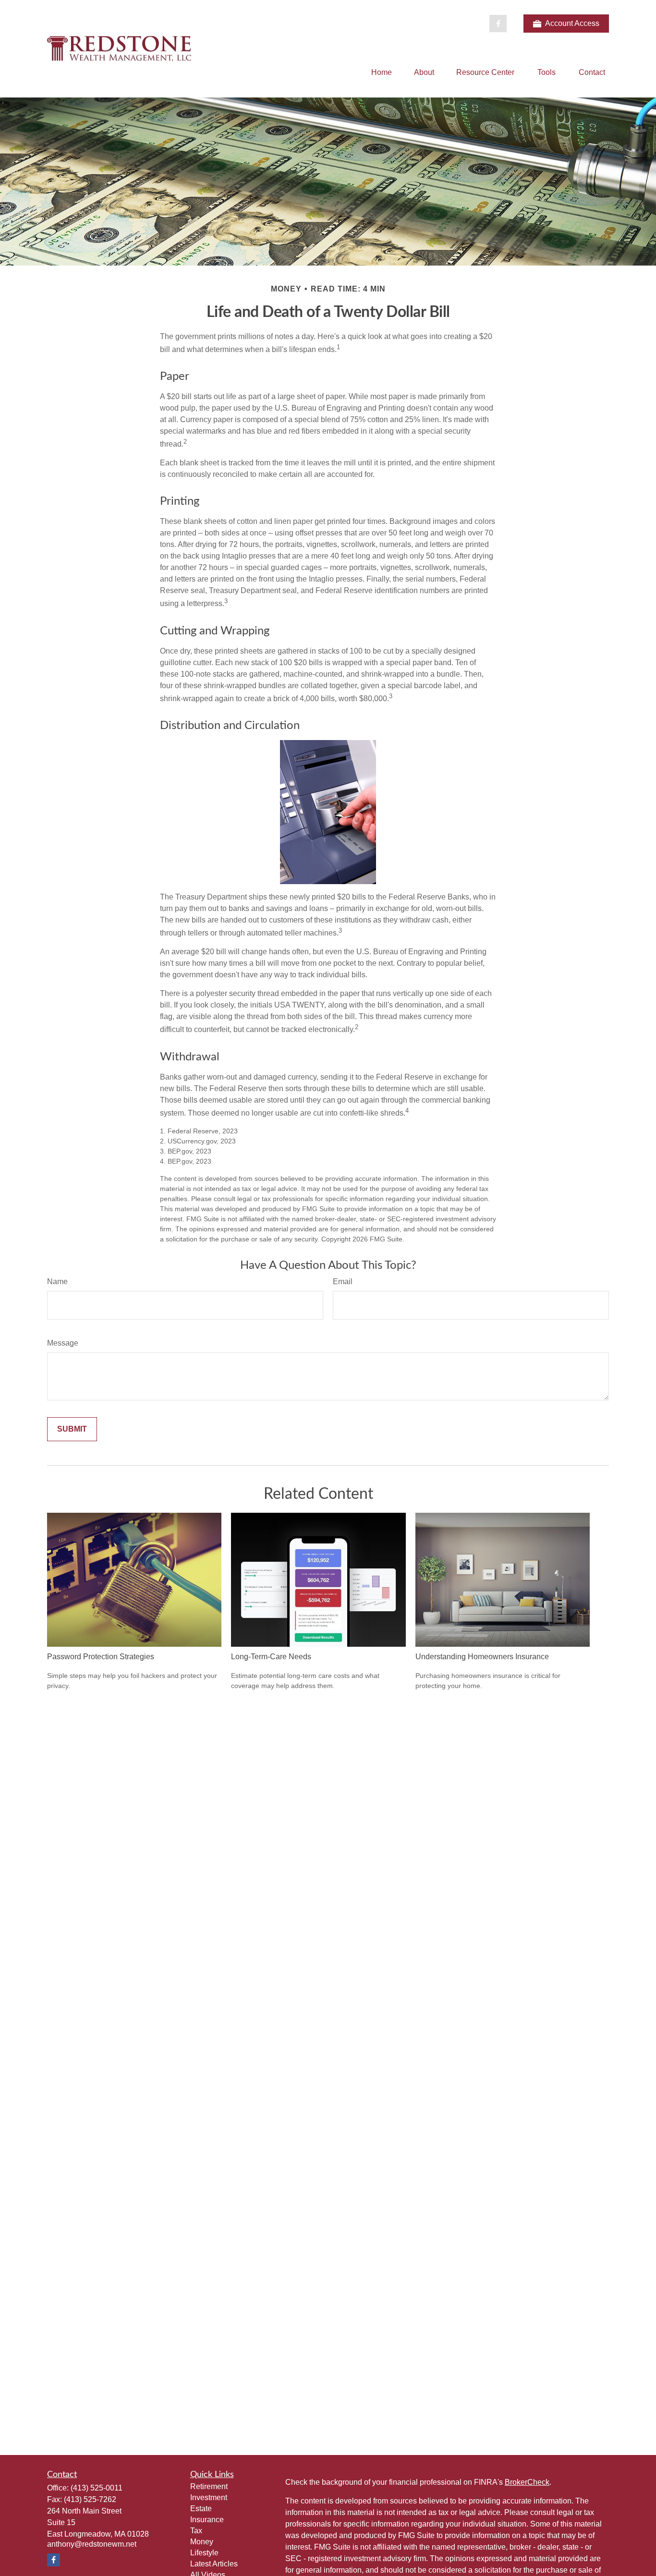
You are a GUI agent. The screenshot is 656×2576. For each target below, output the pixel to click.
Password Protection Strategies (101, 1657)
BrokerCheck (527, 2482)
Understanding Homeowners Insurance (482, 1657)
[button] (382, 72)
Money (202, 2542)
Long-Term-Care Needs (271, 1657)
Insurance (207, 2520)
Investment (209, 2497)
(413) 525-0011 (97, 2488)
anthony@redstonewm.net (92, 2544)
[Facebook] (498, 24)
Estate (201, 2509)
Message (63, 1343)
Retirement (209, 2486)
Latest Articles (214, 2564)
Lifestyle (204, 2553)
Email (343, 1282)
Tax (196, 2531)
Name (57, 1282)
